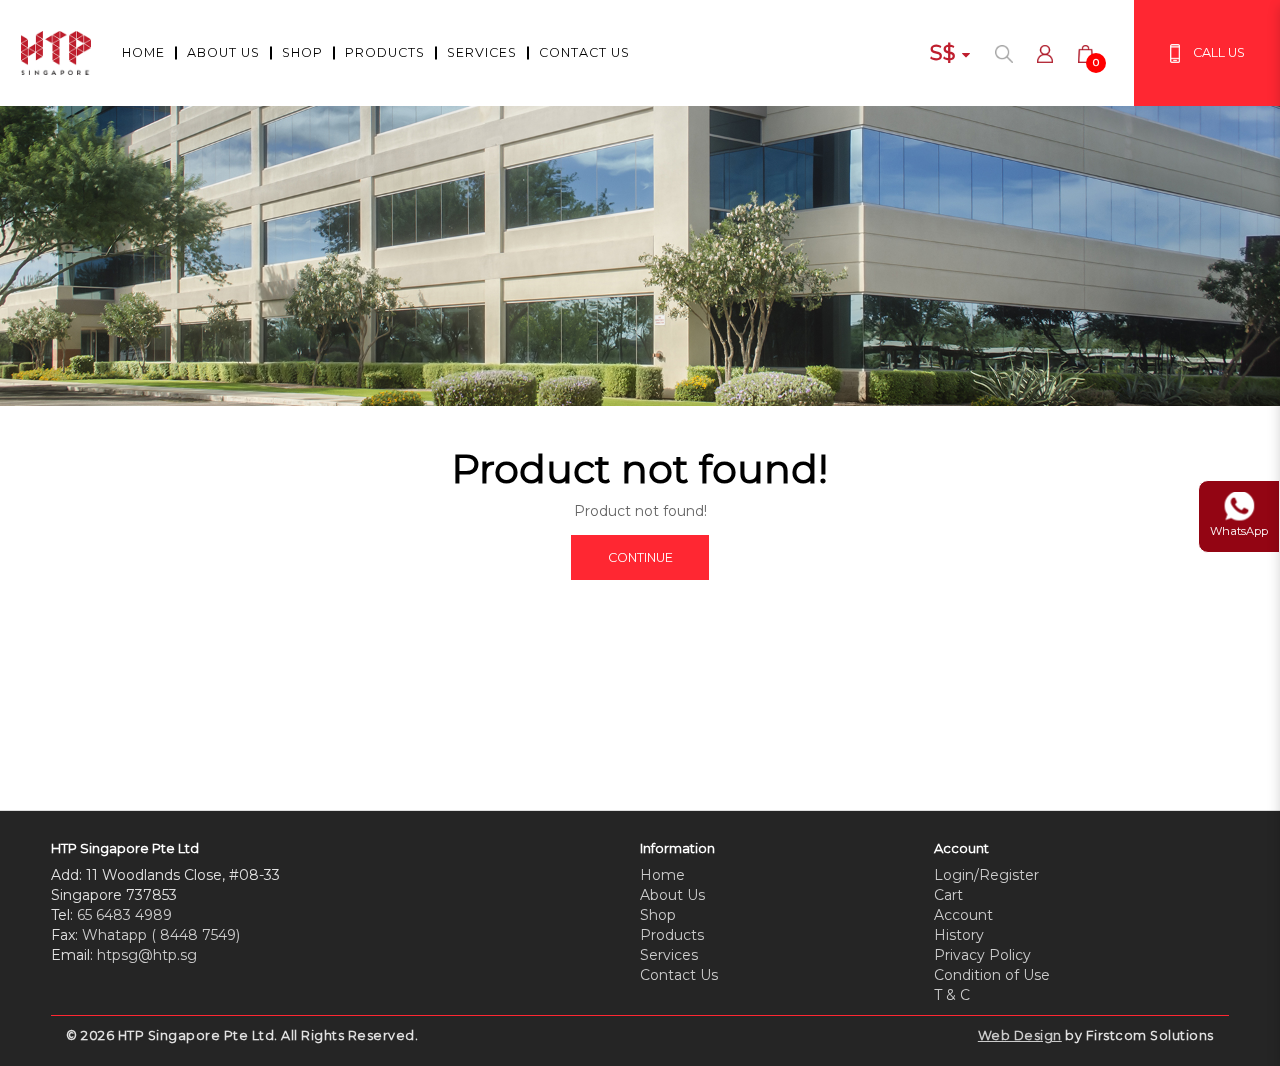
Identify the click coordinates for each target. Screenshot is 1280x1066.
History (959, 935)
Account (963, 915)
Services (669, 955)
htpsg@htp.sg (147, 955)
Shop (658, 915)
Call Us (1219, 52)
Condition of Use (992, 975)
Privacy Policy (982, 955)
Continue (640, 557)
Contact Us (679, 975)
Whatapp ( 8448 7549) (161, 935)
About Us (672, 895)
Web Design (1020, 1035)
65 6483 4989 (124, 915)
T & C (952, 995)
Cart (948, 895)
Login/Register (986, 875)
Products (672, 935)
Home (662, 875)
